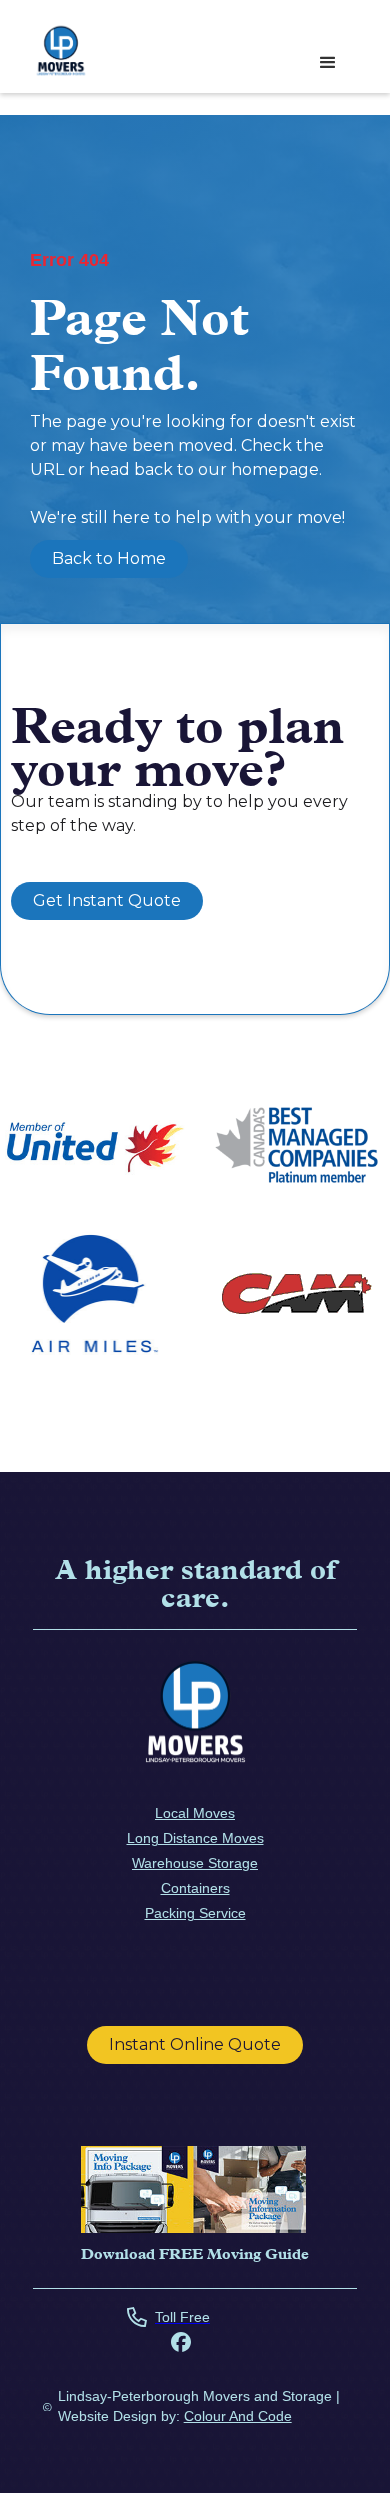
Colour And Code (238, 2416)
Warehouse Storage (195, 1863)
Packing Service (195, 1913)
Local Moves (195, 1813)
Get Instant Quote (107, 900)
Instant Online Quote (195, 2044)
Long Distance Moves (195, 1838)
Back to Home (109, 558)
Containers (195, 1888)
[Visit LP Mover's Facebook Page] (181, 2344)
